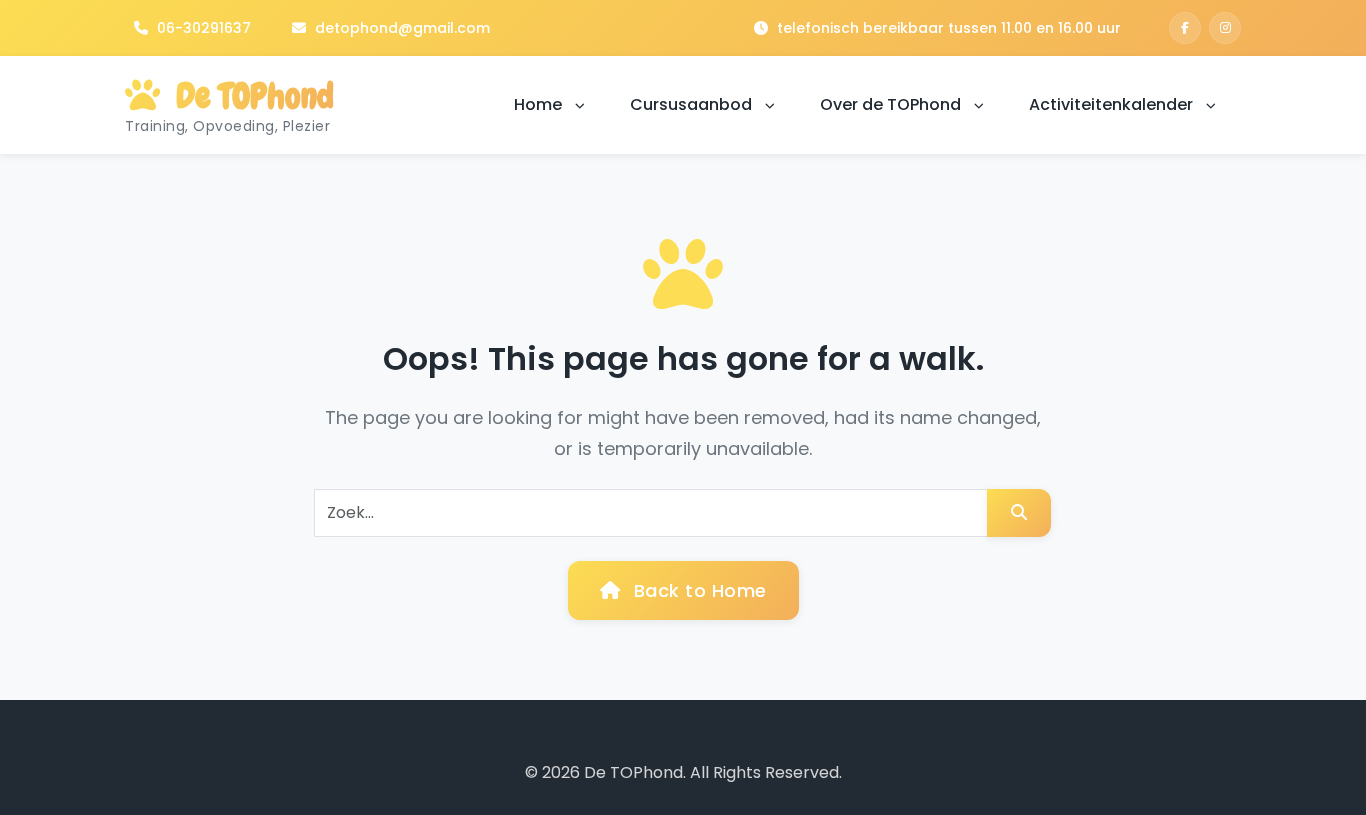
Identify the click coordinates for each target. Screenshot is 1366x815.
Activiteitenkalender (1113, 104)
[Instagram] (1225, 28)
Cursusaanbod (693, 104)
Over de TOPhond (892, 104)
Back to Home (697, 590)
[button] (580, 106)
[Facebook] (1185, 28)
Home (540, 104)
